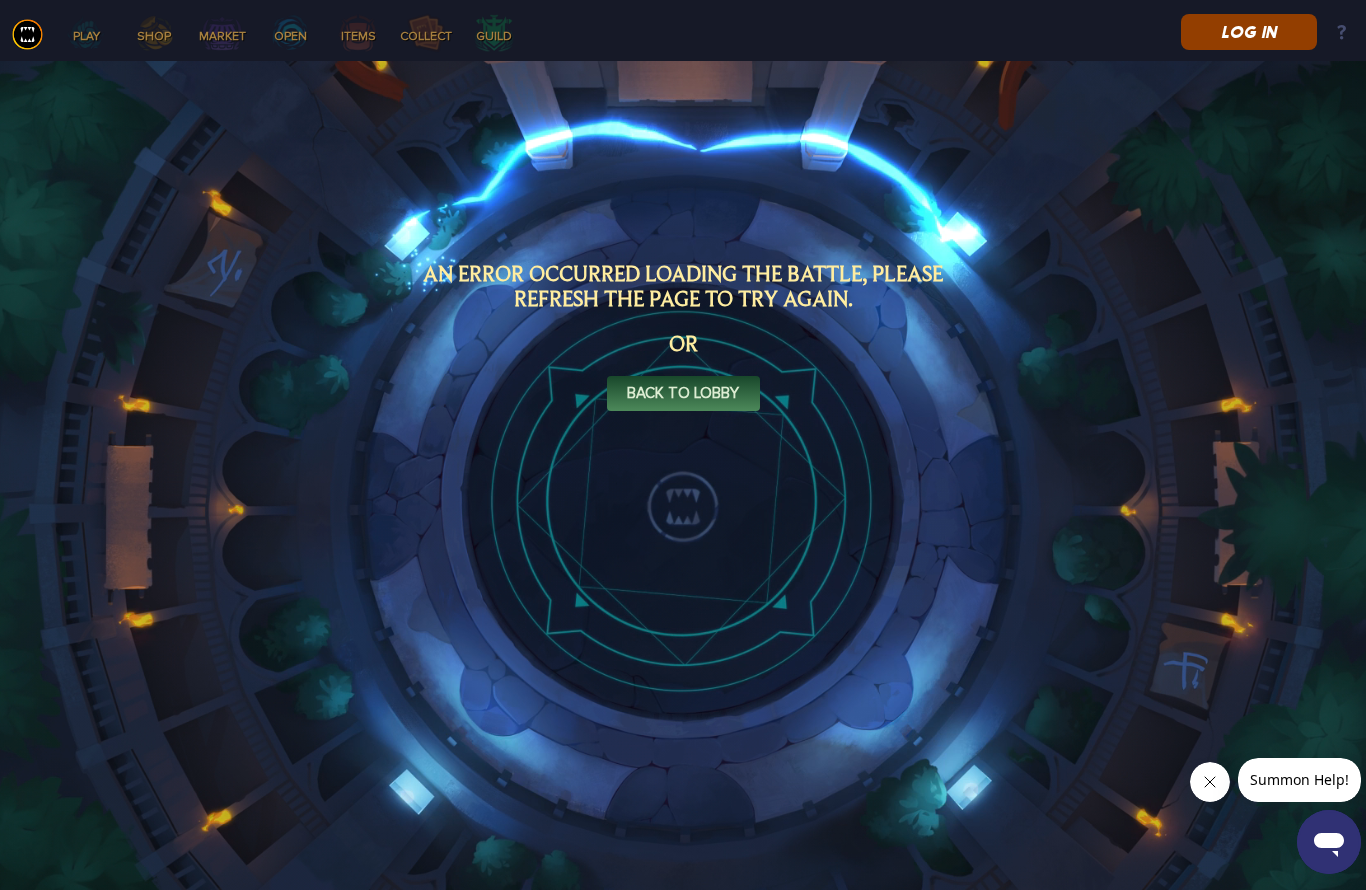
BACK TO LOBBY (683, 393)
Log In (1248, 32)
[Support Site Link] (1341, 33)
